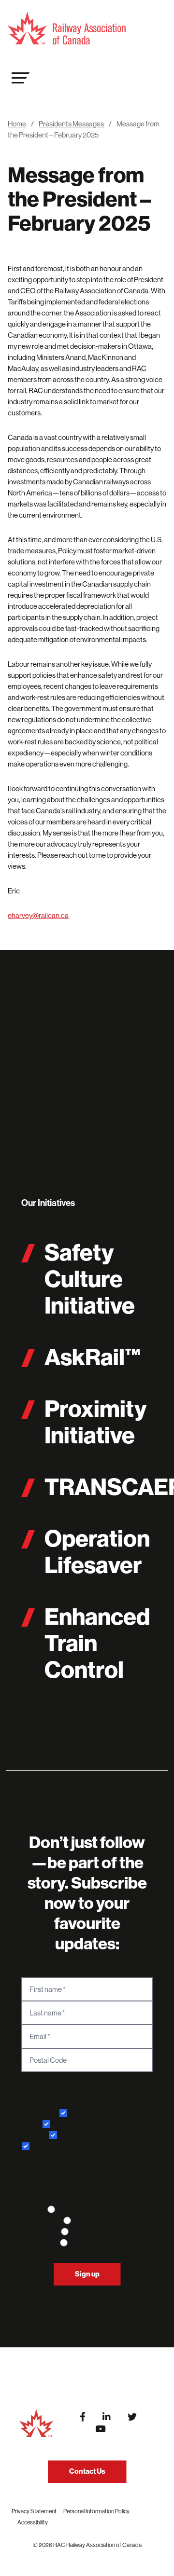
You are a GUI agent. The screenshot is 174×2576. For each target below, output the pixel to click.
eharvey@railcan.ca (38, 915)
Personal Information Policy (96, 2511)
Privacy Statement (34, 2511)
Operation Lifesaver (97, 1552)
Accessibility (33, 2522)
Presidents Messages (71, 124)
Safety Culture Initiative (90, 1279)
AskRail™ (93, 1357)
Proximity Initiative (95, 1422)
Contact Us (87, 2471)
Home (17, 124)
